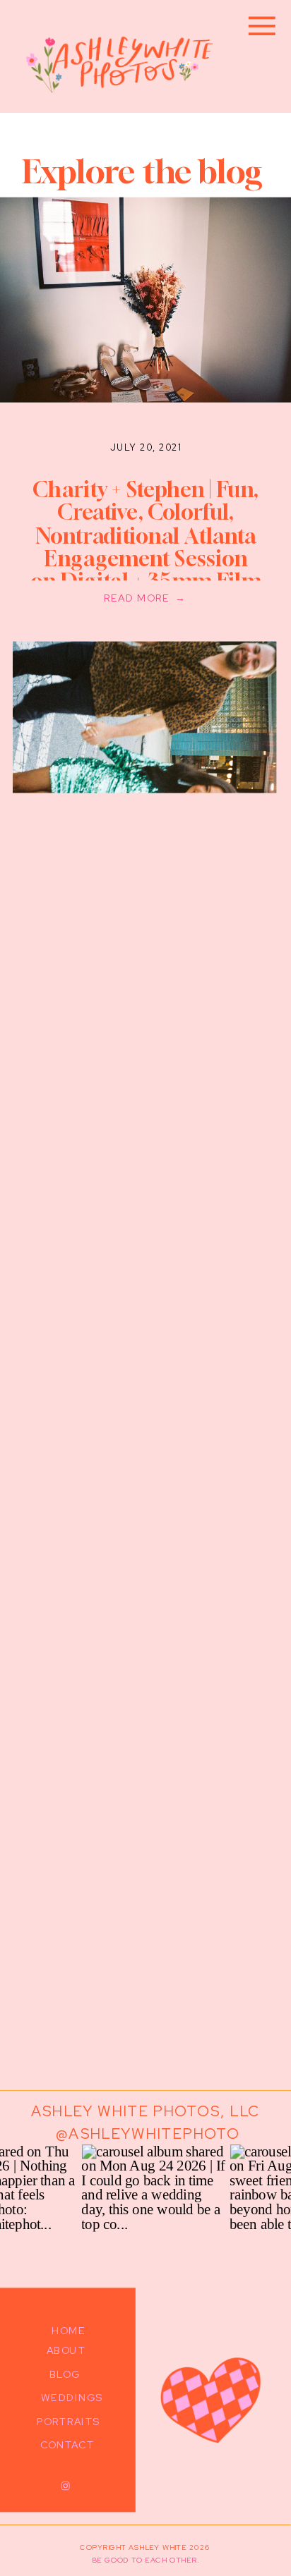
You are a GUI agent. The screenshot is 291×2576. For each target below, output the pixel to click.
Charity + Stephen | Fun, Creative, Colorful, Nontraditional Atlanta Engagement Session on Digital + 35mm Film (145, 535)
